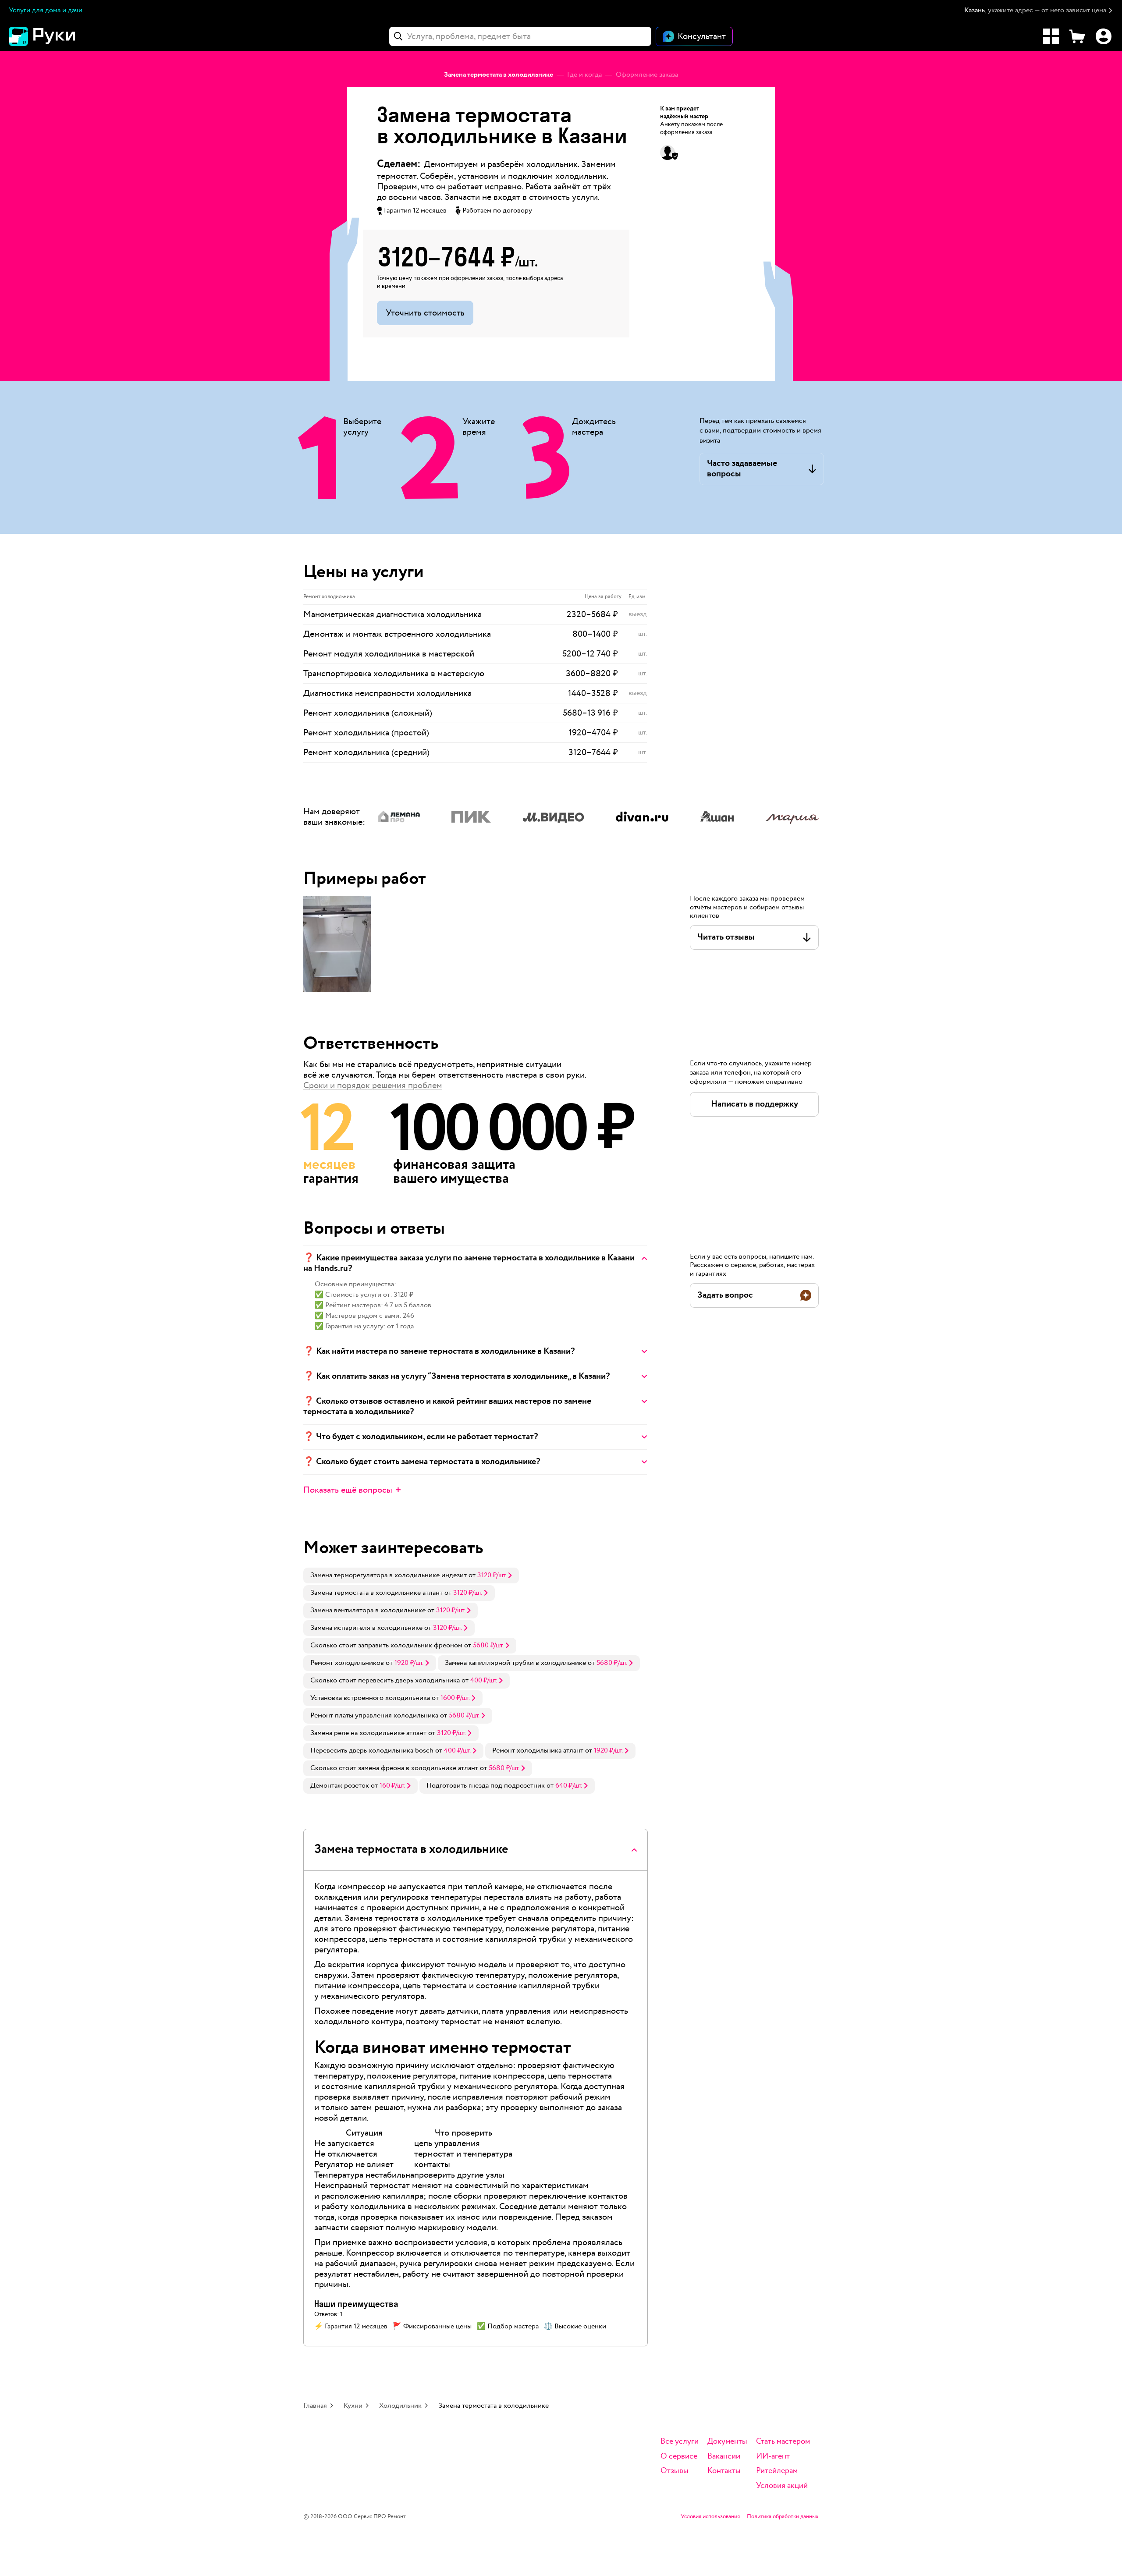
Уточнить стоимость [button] (425, 313)
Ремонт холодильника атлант (538, 1751)
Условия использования (710, 2517)
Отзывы (675, 2471)
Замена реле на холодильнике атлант (368, 1733)
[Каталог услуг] (1051, 36)
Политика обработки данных (783, 2517)
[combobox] (520, 36)
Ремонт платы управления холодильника (374, 1716)
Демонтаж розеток (340, 1786)
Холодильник (400, 2406)
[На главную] (57, 36)
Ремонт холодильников (347, 1663)
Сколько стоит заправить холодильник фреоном (386, 1645)
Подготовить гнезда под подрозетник (486, 1786)
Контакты (724, 2471)
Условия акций (782, 2486)
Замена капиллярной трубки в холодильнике (515, 1663)
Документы (727, 2442)
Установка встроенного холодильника (370, 1698)
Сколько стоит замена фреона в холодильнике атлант (394, 1768)
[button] (1039, 11)
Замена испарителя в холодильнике (366, 1628)
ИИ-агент (773, 2457)
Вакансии (724, 2457)
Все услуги (680, 2442)
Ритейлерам (777, 2471)
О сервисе (679, 2457)
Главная (315, 2406)
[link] (411, 1575)
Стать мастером (783, 2442)
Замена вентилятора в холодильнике (368, 1610)
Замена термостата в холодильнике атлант (376, 1593)
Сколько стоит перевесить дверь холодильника (385, 1680)
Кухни (353, 2406)
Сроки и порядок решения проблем (373, 1086)
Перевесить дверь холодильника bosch (372, 1751)
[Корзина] (1077, 36)
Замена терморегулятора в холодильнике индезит (389, 1575)
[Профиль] (1104, 36)
